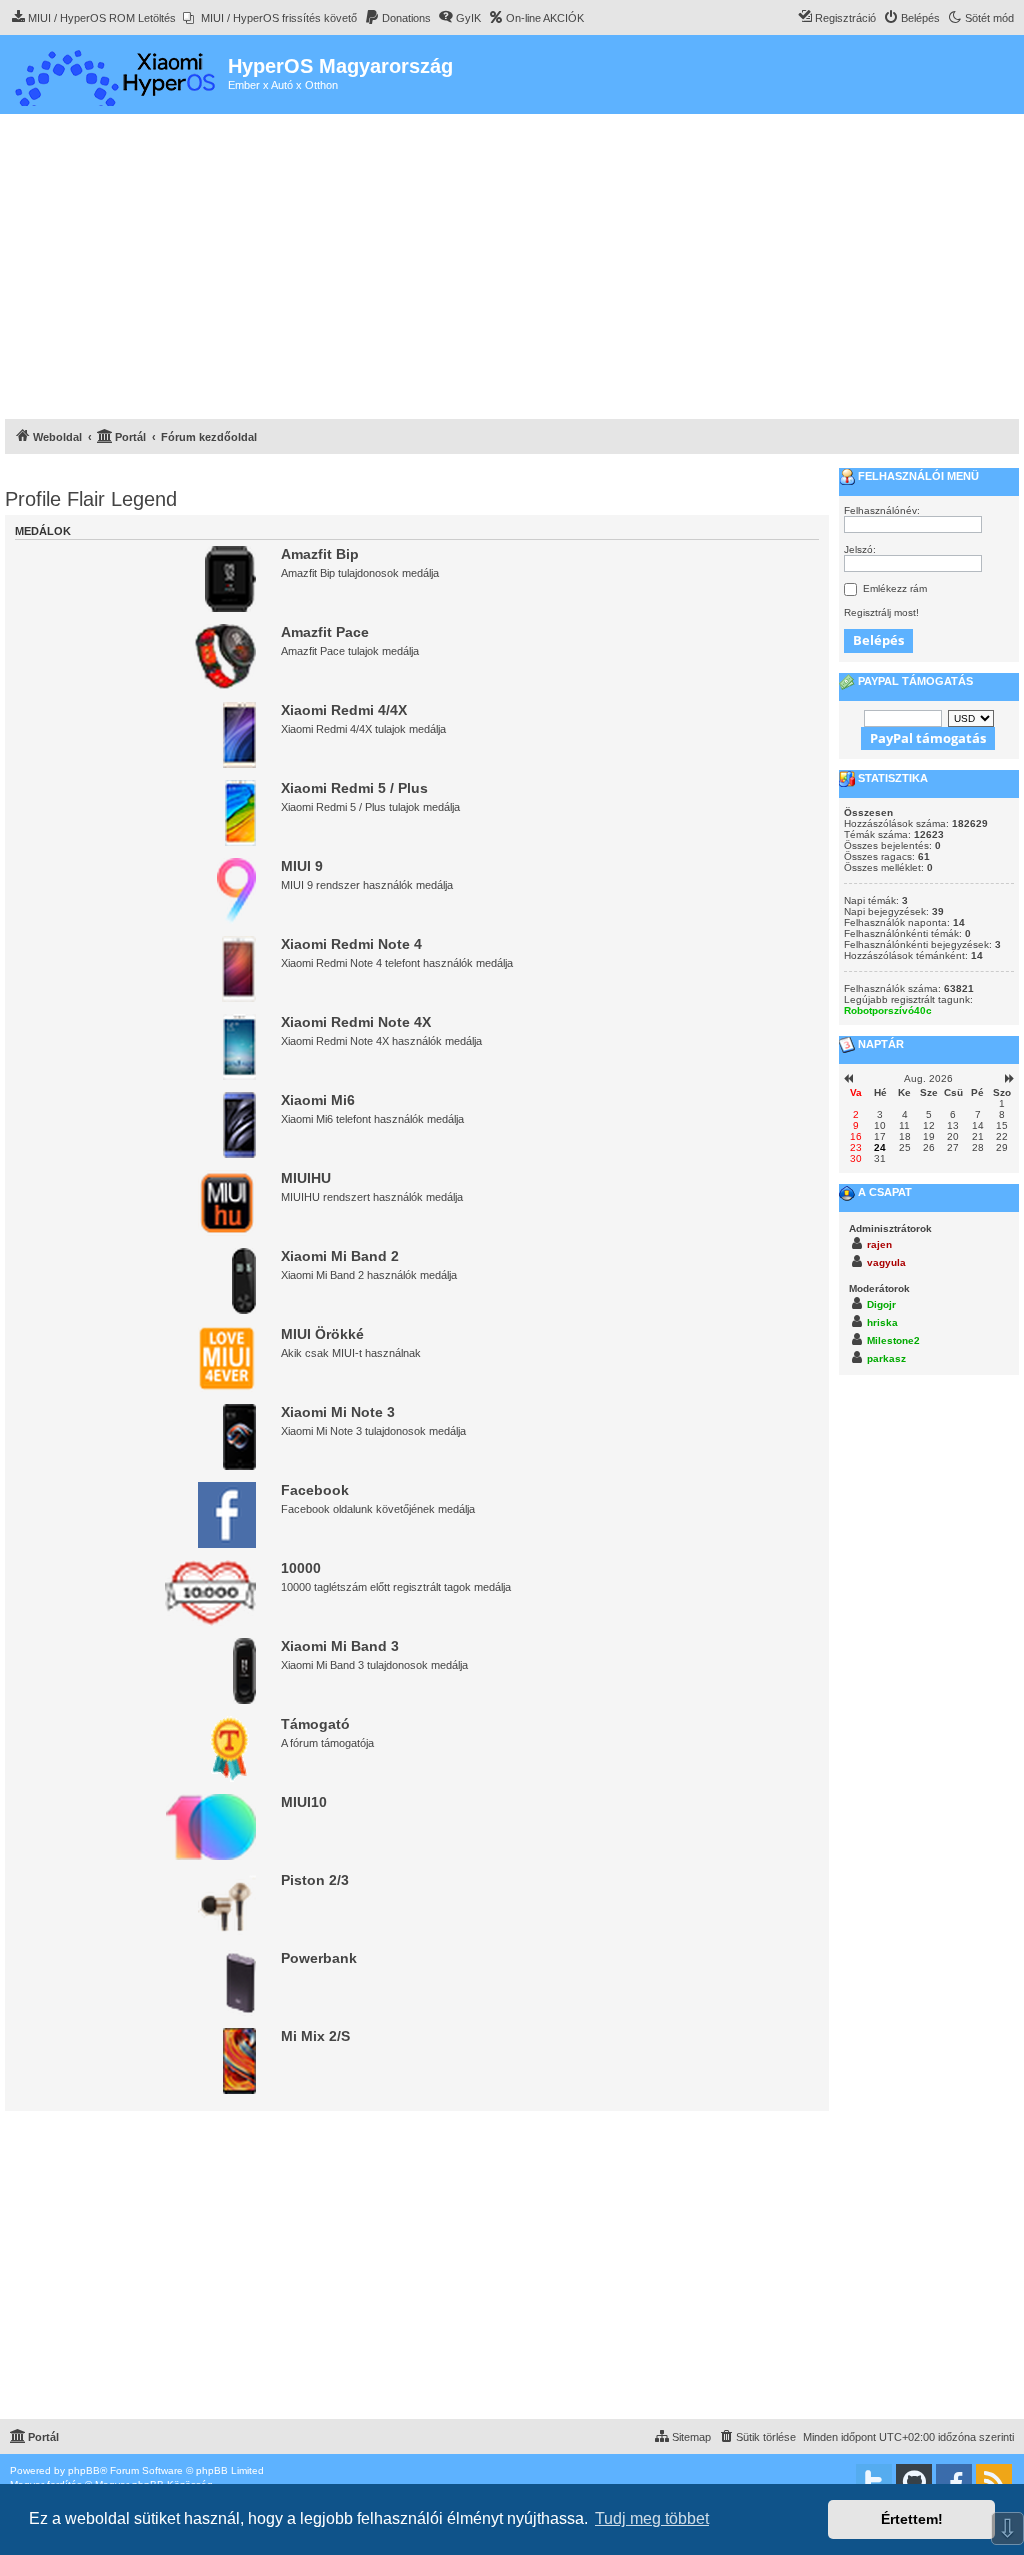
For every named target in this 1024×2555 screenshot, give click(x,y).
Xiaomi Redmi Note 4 (351, 944)
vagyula (886, 1262)
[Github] (914, 2482)
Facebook (315, 1490)
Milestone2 (893, 1340)
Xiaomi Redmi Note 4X (356, 1022)
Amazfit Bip (320, 554)
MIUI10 (304, 1802)
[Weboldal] (116, 74)
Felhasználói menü (917, 476)
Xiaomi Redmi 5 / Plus (354, 788)
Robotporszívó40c (888, 1010)
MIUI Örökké (322, 1334)
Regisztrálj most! (881, 612)
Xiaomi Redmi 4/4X (344, 710)
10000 (301, 1568)
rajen (879, 1244)
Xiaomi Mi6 (318, 1100)
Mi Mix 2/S (315, 2036)
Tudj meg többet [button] (652, 2518)
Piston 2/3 (315, 1880)
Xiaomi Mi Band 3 (340, 1646)
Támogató (315, 1724)
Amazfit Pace (325, 632)
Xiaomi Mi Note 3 (338, 1412)
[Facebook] (954, 2482)
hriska (882, 1322)
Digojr (881, 1304)
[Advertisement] (512, 269)
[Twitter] (874, 2482)
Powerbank (319, 1958)
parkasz (886, 1358)
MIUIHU (306, 1178)
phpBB (84, 2470)
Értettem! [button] (912, 2519)
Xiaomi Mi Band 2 (340, 1256)
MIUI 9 (302, 866)
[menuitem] (93, 18)
